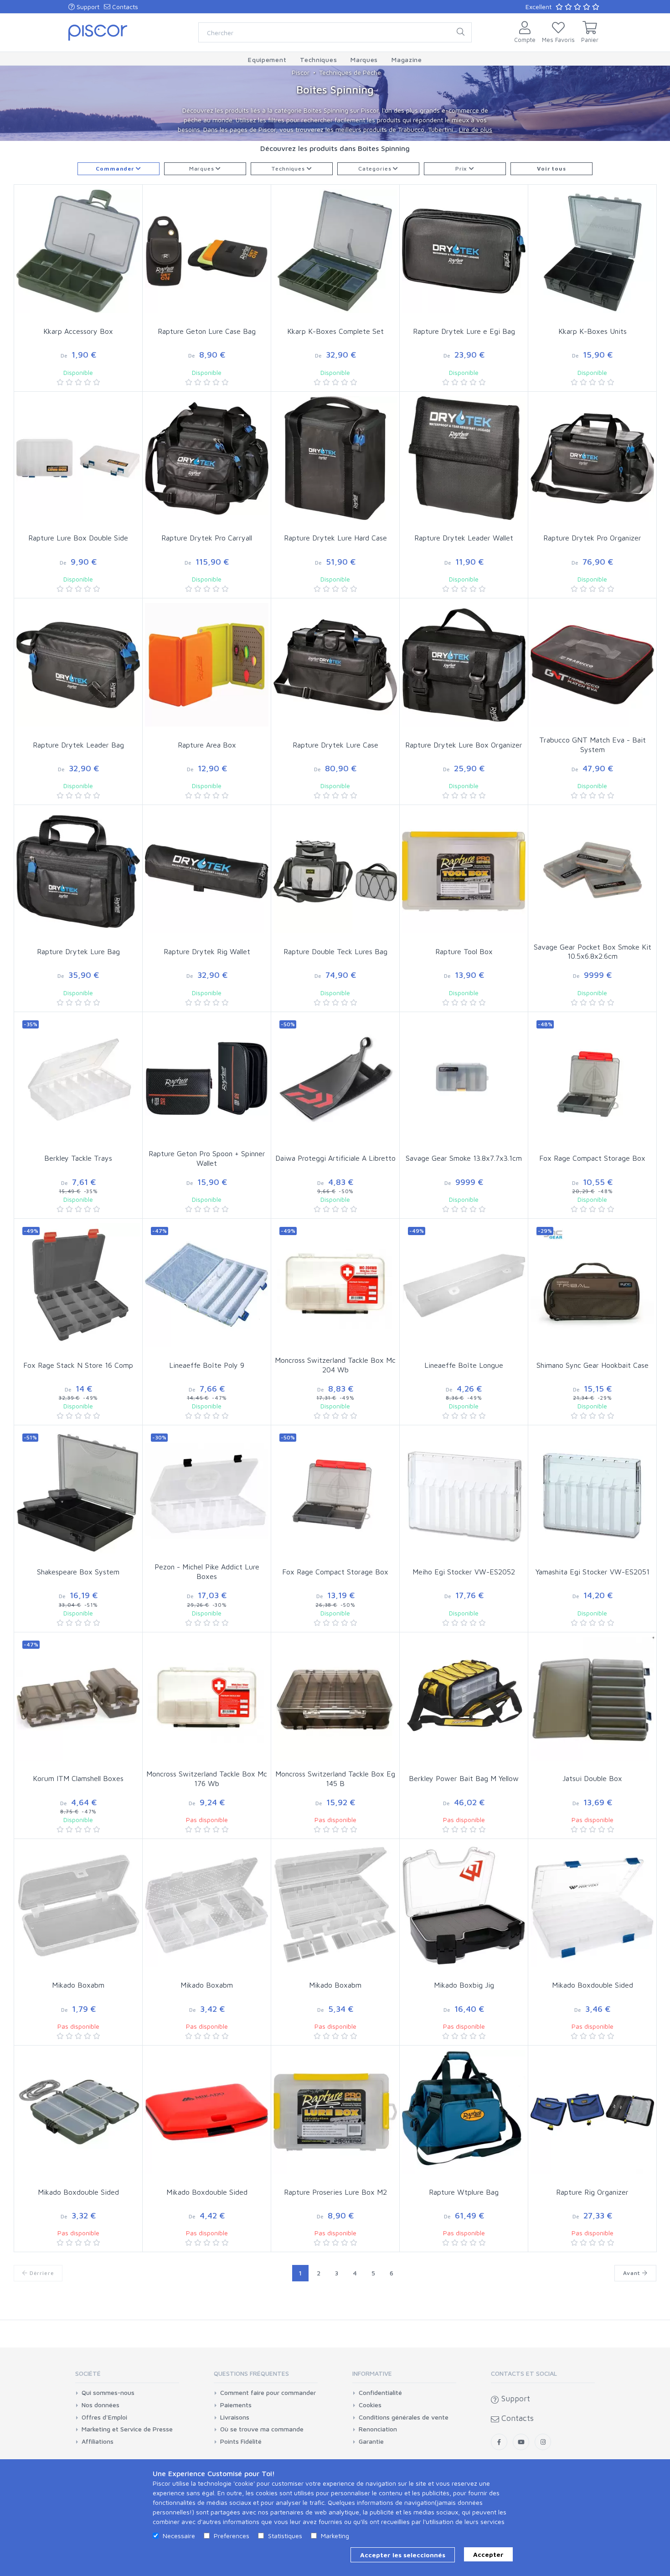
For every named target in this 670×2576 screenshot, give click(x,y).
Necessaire (179, 2536)
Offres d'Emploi (104, 2417)
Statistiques (285, 2536)
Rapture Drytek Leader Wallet (464, 538)
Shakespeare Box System (78, 1572)
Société (88, 2373)
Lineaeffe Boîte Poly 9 (207, 1365)
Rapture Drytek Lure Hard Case (335, 538)
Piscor (301, 72)
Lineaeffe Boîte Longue (464, 1365)
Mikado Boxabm (78, 1985)
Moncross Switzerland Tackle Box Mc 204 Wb (335, 1365)
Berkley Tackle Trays (78, 1158)
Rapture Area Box (207, 745)
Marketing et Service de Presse (127, 2429)
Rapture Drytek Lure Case (335, 745)
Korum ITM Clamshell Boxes (78, 1778)
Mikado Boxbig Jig (464, 1985)
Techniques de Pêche (350, 72)
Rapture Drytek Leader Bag (78, 745)
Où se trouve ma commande (262, 2429)
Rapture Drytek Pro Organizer (592, 538)
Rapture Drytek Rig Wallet (207, 951)
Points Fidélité (241, 2441)
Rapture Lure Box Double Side (78, 538)
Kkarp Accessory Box (78, 331)
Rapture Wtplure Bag (464, 2192)
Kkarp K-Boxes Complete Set (335, 331)
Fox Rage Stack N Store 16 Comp (78, 1365)
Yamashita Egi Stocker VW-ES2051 (593, 1572)
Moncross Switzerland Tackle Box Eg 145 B (335, 1779)
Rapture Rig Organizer (592, 2192)
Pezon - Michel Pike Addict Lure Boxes (207, 1571)
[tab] (127, 2376)
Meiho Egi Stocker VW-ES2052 (464, 1572)
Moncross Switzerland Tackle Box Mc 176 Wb (207, 1779)
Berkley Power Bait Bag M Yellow (464, 1778)
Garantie (371, 2441)
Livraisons (235, 2417)
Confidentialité (380, 2393)
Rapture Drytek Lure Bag (78, 951)
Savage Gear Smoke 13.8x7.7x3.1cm (464, 1158)
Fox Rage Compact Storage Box (592, 1158)
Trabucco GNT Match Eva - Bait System (593, 745)
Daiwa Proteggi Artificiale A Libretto (335, 1158)
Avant (633, 2273)
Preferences (232, 2536)
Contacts (124, 7)
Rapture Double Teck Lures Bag (335, 951)
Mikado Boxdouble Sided (593, 1985)
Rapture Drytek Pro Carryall (207, 538)
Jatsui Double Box (592, 1778)
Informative (372, 2373)
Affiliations (98, 2441)
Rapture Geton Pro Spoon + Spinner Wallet (207, 1158)
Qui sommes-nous (108, 2393)
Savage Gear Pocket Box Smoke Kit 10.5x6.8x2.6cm (593, 952)
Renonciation (378, 2429)
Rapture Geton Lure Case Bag (207, 331)
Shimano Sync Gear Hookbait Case (593, 1365)
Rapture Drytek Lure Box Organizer (464, 745)
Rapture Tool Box (464, 951)
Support (87, 7)
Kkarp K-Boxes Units (593, 331)
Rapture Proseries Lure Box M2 (335, 2192)
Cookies (370, 2405)
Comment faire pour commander (268, 2393)
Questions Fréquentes (251, 2373)
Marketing (335, 2536)
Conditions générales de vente (404, 2417)
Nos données (100, 2405)
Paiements (236, 2405)
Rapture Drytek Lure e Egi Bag (464, 331)
